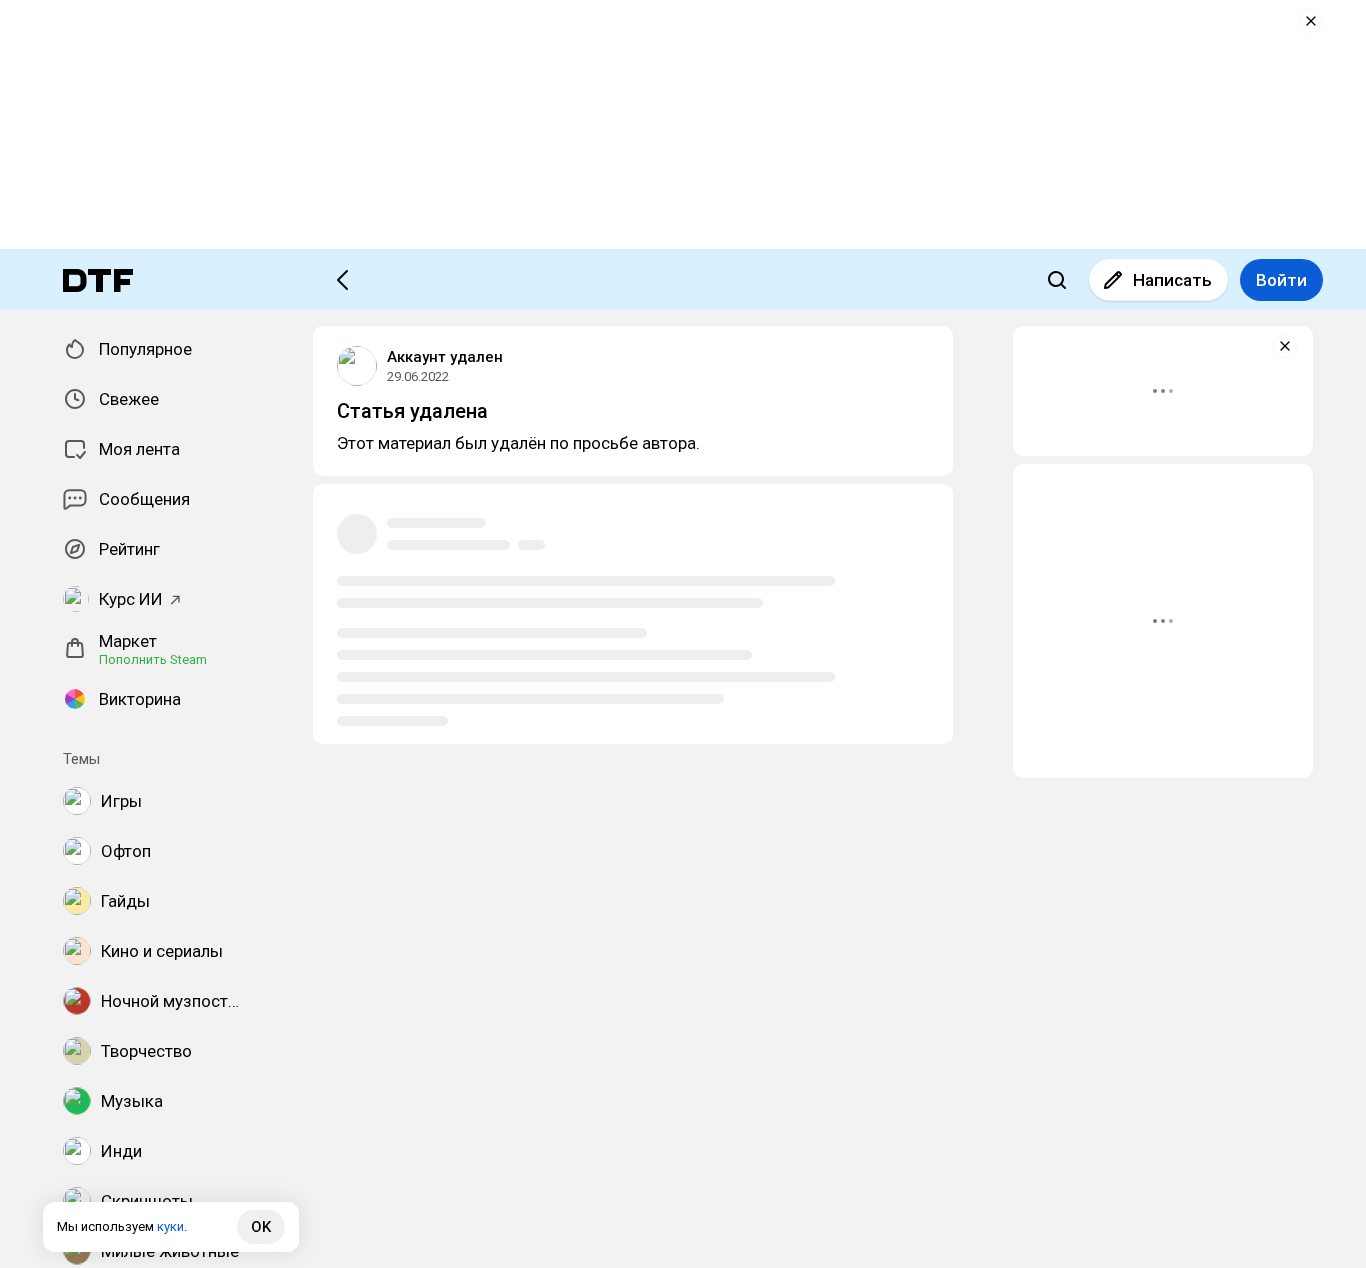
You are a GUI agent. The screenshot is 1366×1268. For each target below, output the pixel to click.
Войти (1281, 280)
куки (170, 1226)
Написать (1172, 280)
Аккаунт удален (445, 357)
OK (261, 1227)
